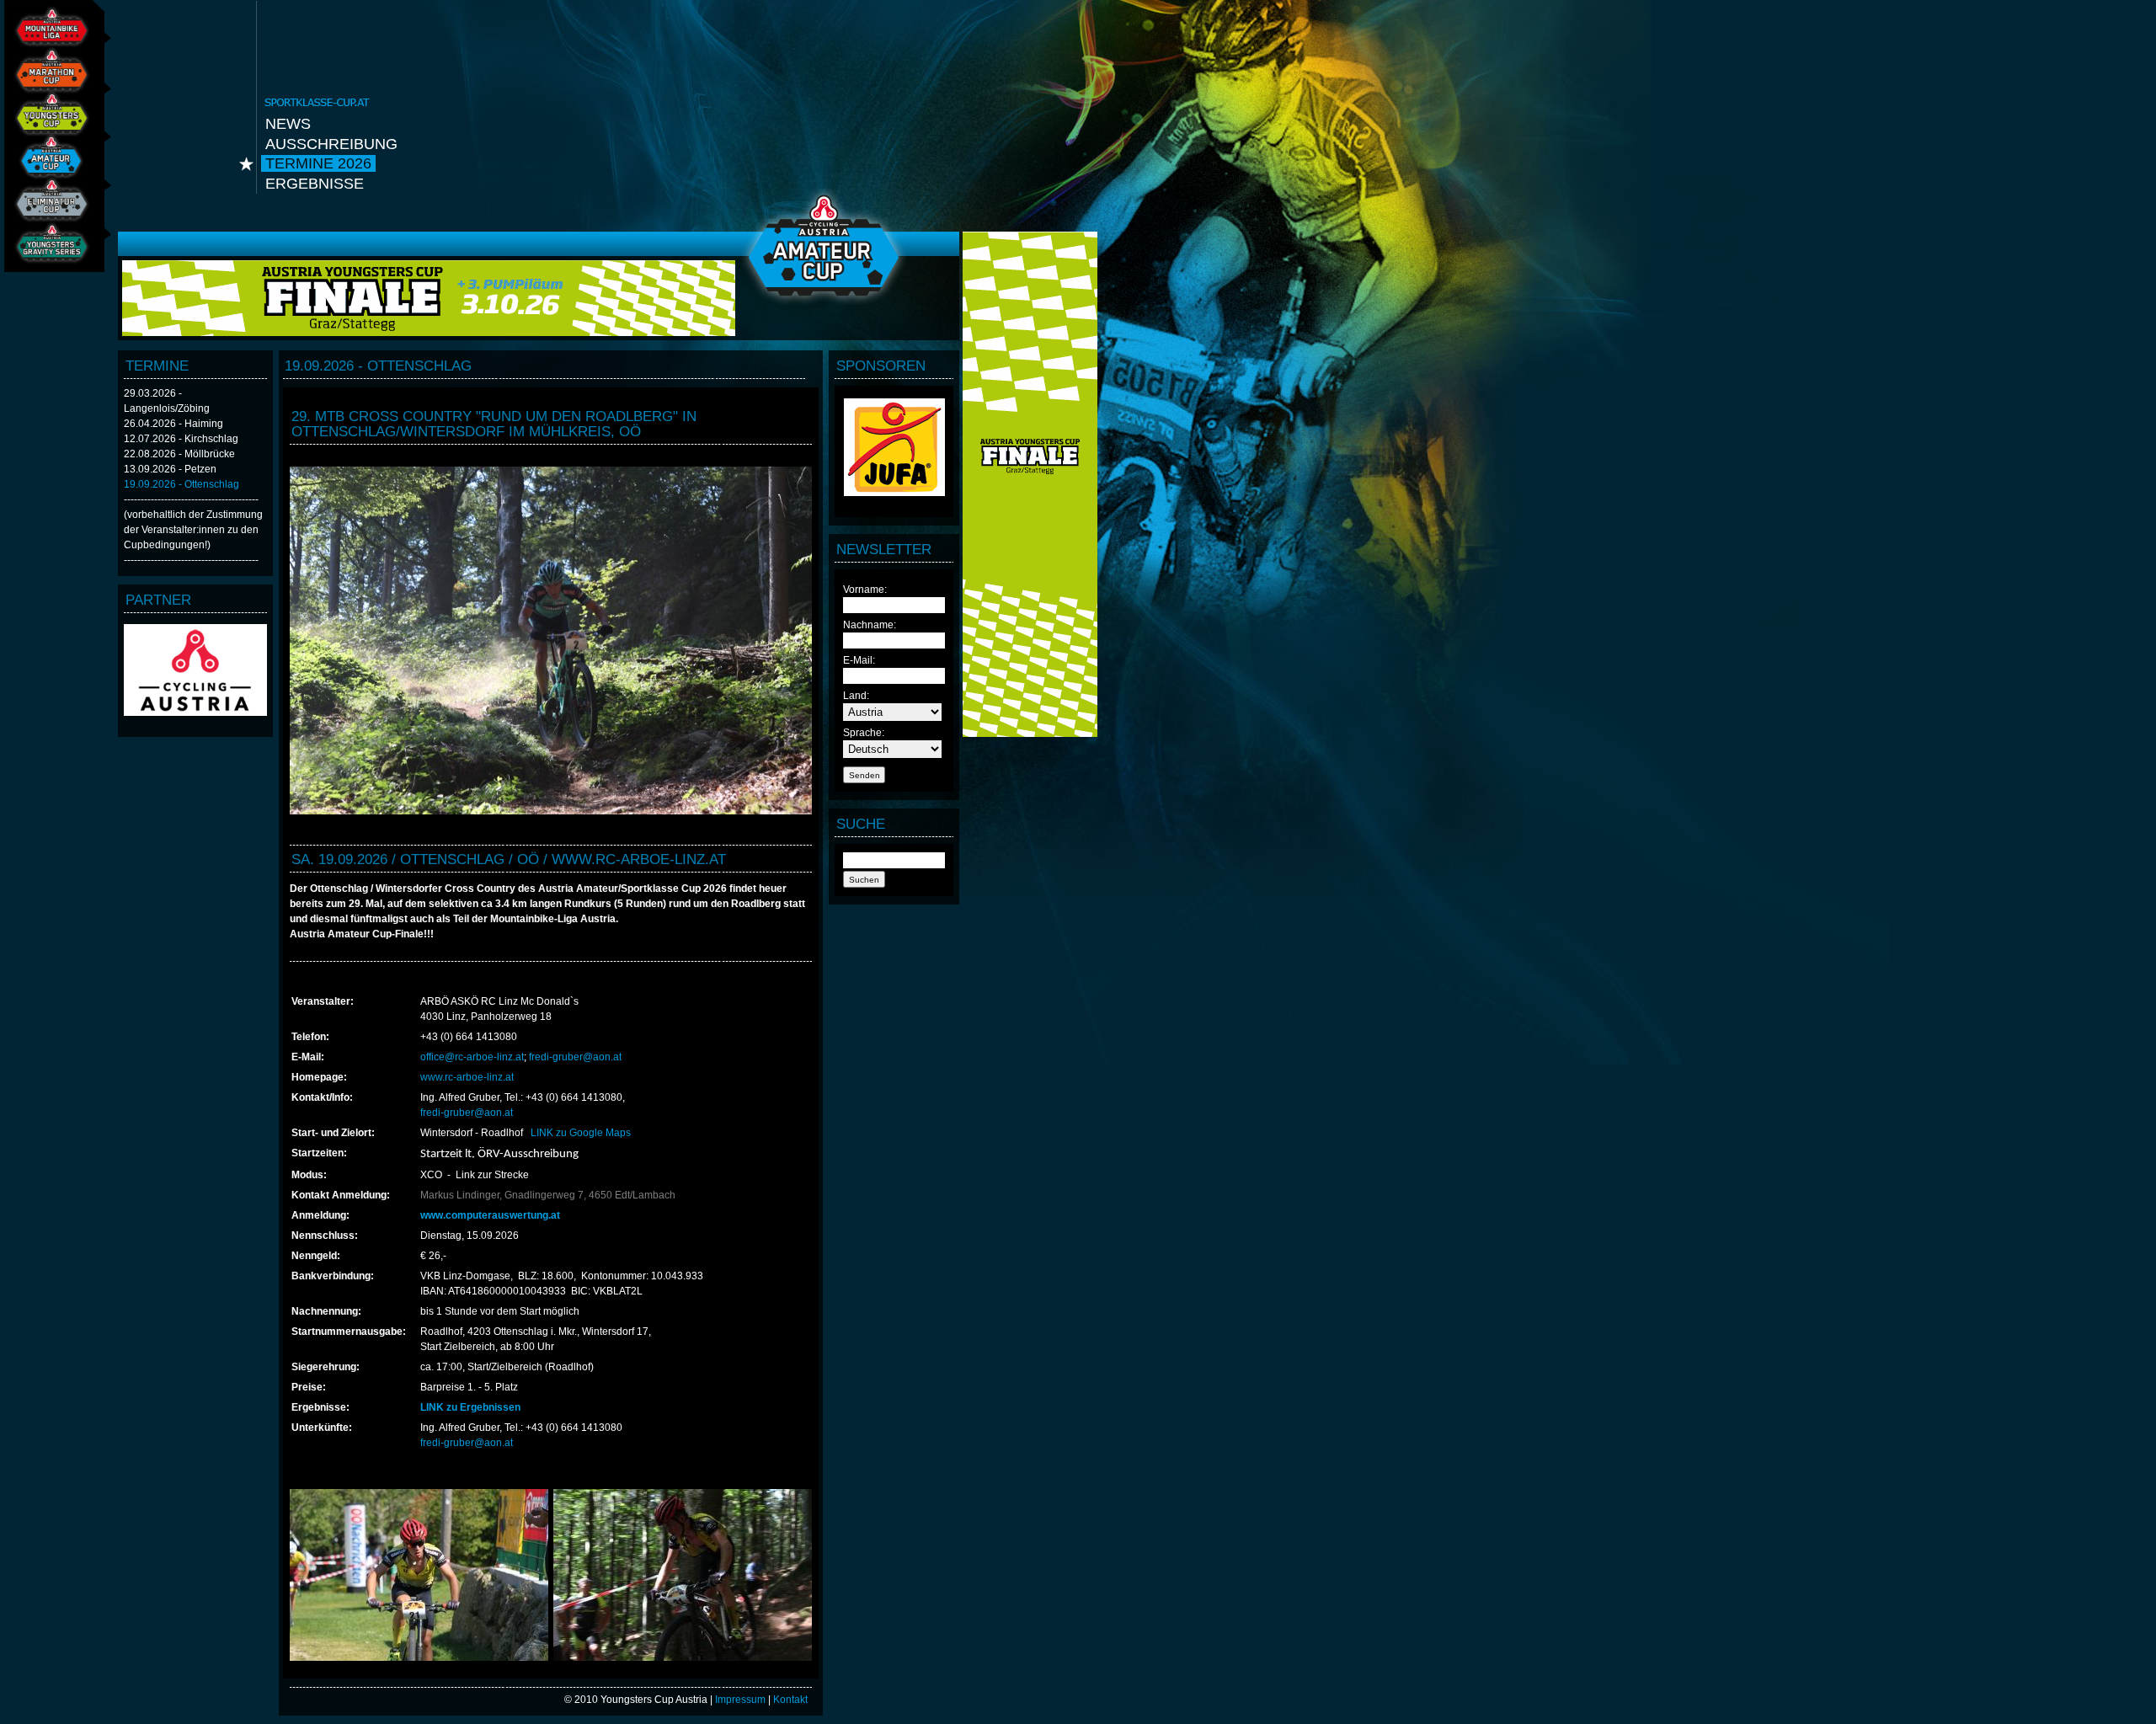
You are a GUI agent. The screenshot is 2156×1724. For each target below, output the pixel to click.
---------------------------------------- (191, 499)
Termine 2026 (318, 163)
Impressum (740, 1700)
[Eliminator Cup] (47, 208)
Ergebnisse (315, 184)
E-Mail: (859, 660)
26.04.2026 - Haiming (173, 424)
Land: (856, 696)
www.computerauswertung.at (490, 1215)
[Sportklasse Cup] (47, 165)
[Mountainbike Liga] (47, 35)
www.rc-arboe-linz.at (467, 1077)
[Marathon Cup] (47, 79)
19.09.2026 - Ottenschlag (181, 484)
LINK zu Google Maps (581, 1133)
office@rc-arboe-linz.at (472, 1057)
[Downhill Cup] (47, 252)
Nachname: (870, 625)
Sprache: (864, 733)
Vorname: (865, 590)
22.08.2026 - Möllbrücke (179, 454)
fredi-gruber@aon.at (575, 1057)
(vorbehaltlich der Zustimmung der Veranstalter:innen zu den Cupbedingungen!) (193, 530)
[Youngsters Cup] (47, 122)
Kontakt (790, 1700)
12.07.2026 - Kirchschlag (181, 439)
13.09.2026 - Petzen (170, 469)
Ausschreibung (331, 144)
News (288, 124)
